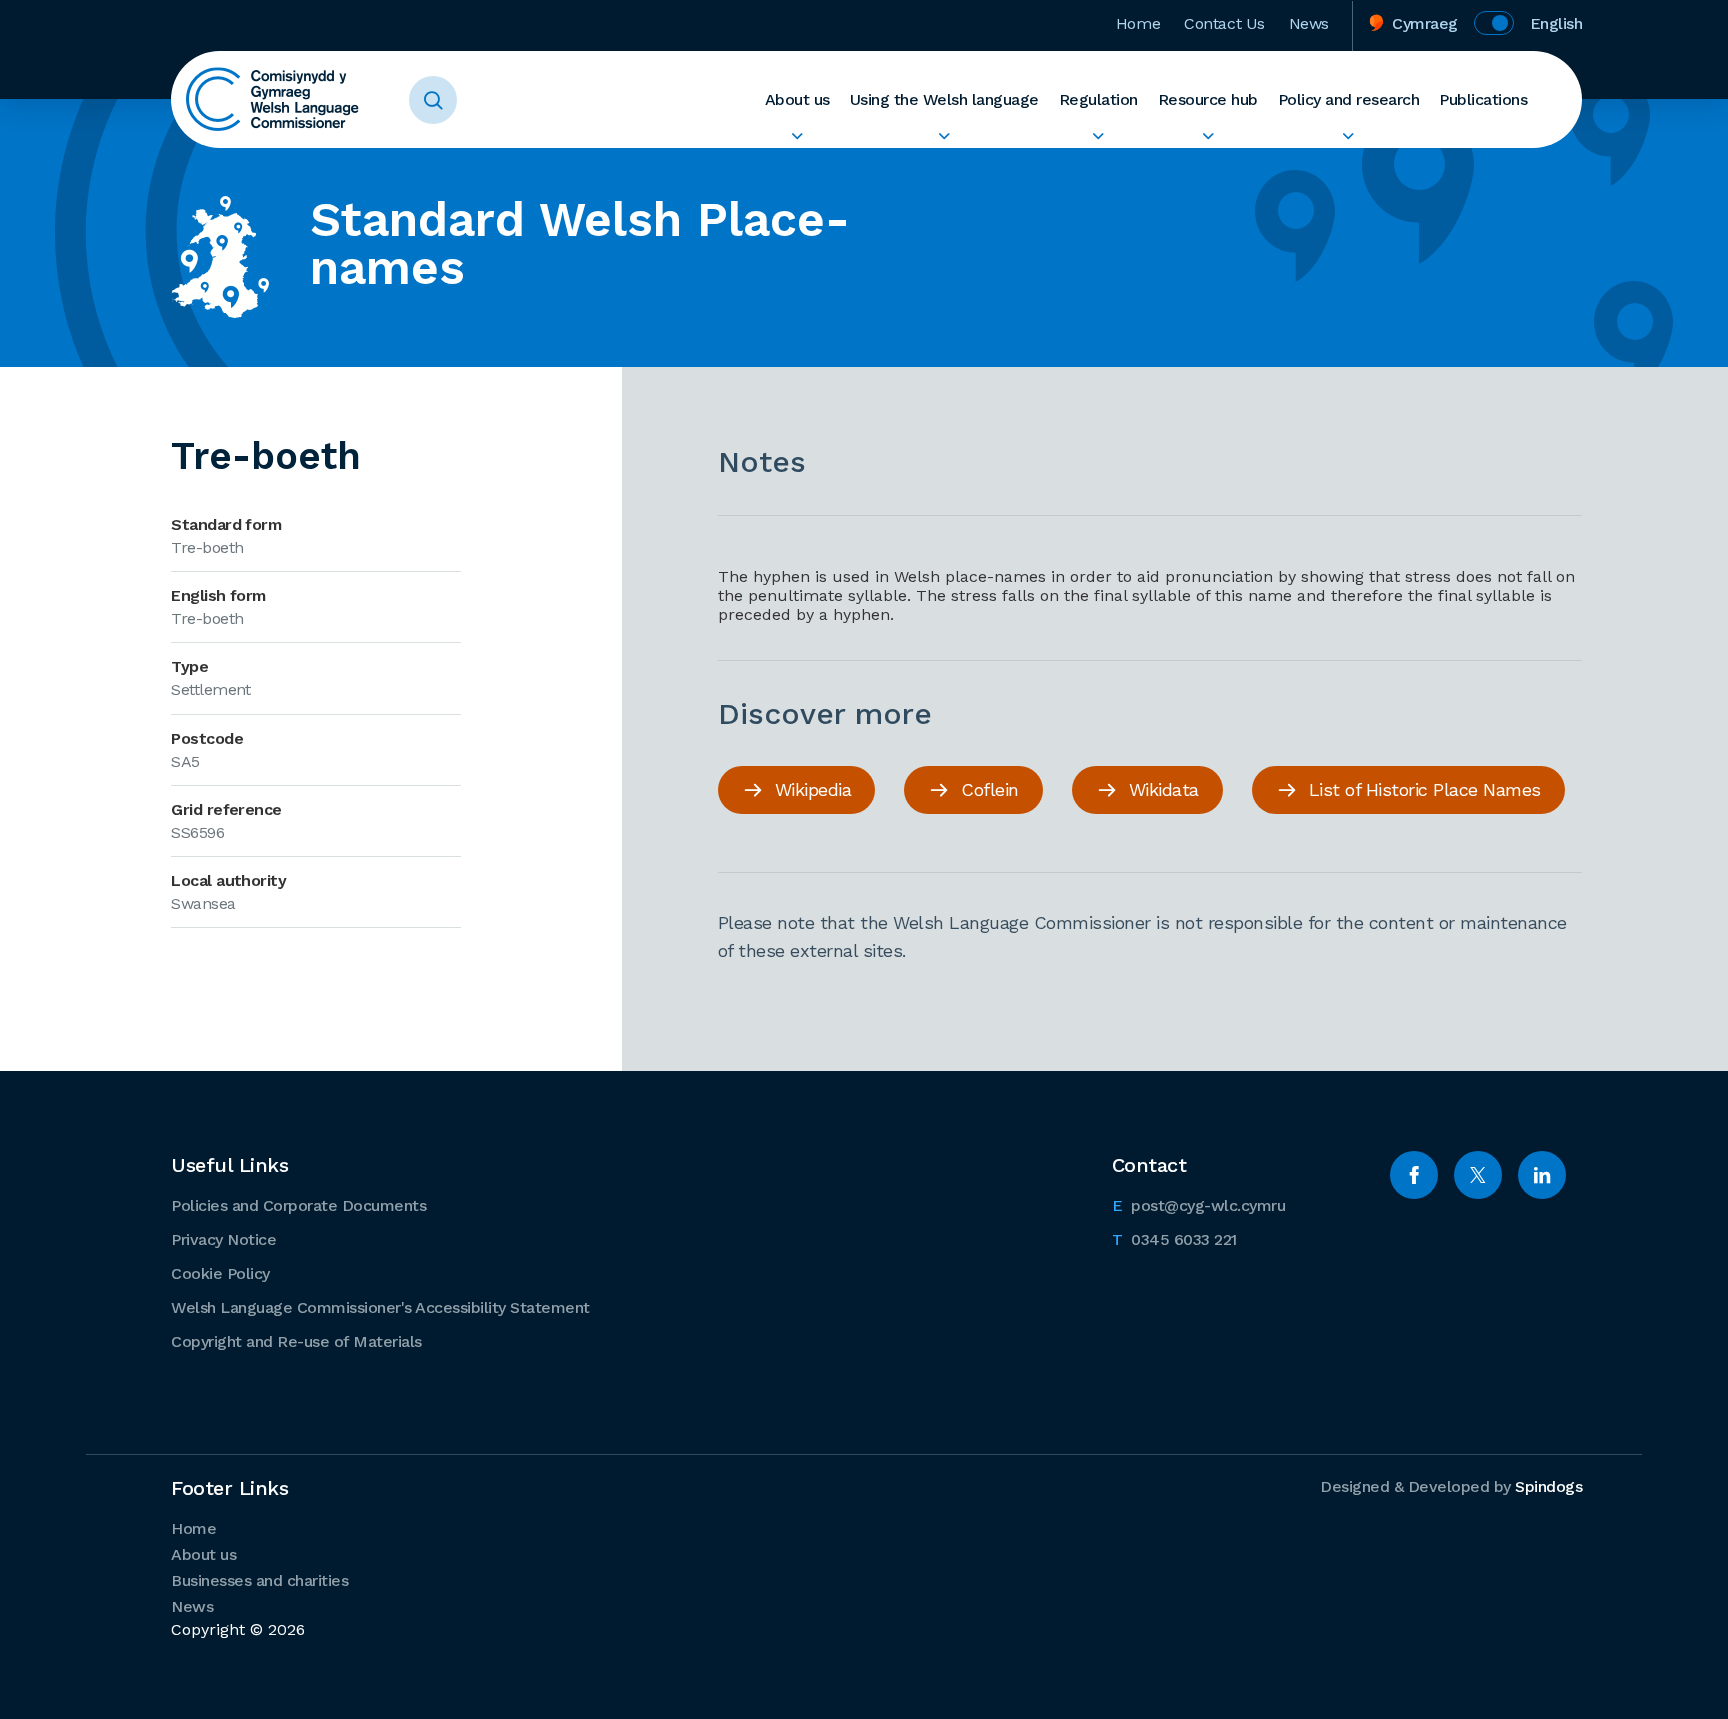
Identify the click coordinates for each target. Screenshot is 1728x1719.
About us (797, 99)
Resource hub (1208, 99)
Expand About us (797, 136)
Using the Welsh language (944, 99)
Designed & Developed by (1451, 1486)
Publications (1483, 99)
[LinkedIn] (1542, 1175)
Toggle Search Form (433, 100)
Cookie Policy (220, 1273)
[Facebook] (1414, 1175)
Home (1138, 23)
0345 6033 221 (1174, 1239)
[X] (1478, 1175)
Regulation (1098, 99)
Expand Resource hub (1208, 136)
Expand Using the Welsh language (944, 136)
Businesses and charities (259, 1580)
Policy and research (1349, 99)
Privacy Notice (223, 1239)
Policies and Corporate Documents (298, 1205)
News (1309, 23)
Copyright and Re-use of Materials (296, 1341)
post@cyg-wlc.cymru (1199, 1205)
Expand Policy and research (1349, 136)
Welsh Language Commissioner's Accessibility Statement (380, 1307)
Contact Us (1224, 23)
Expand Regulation (1098, 136)
